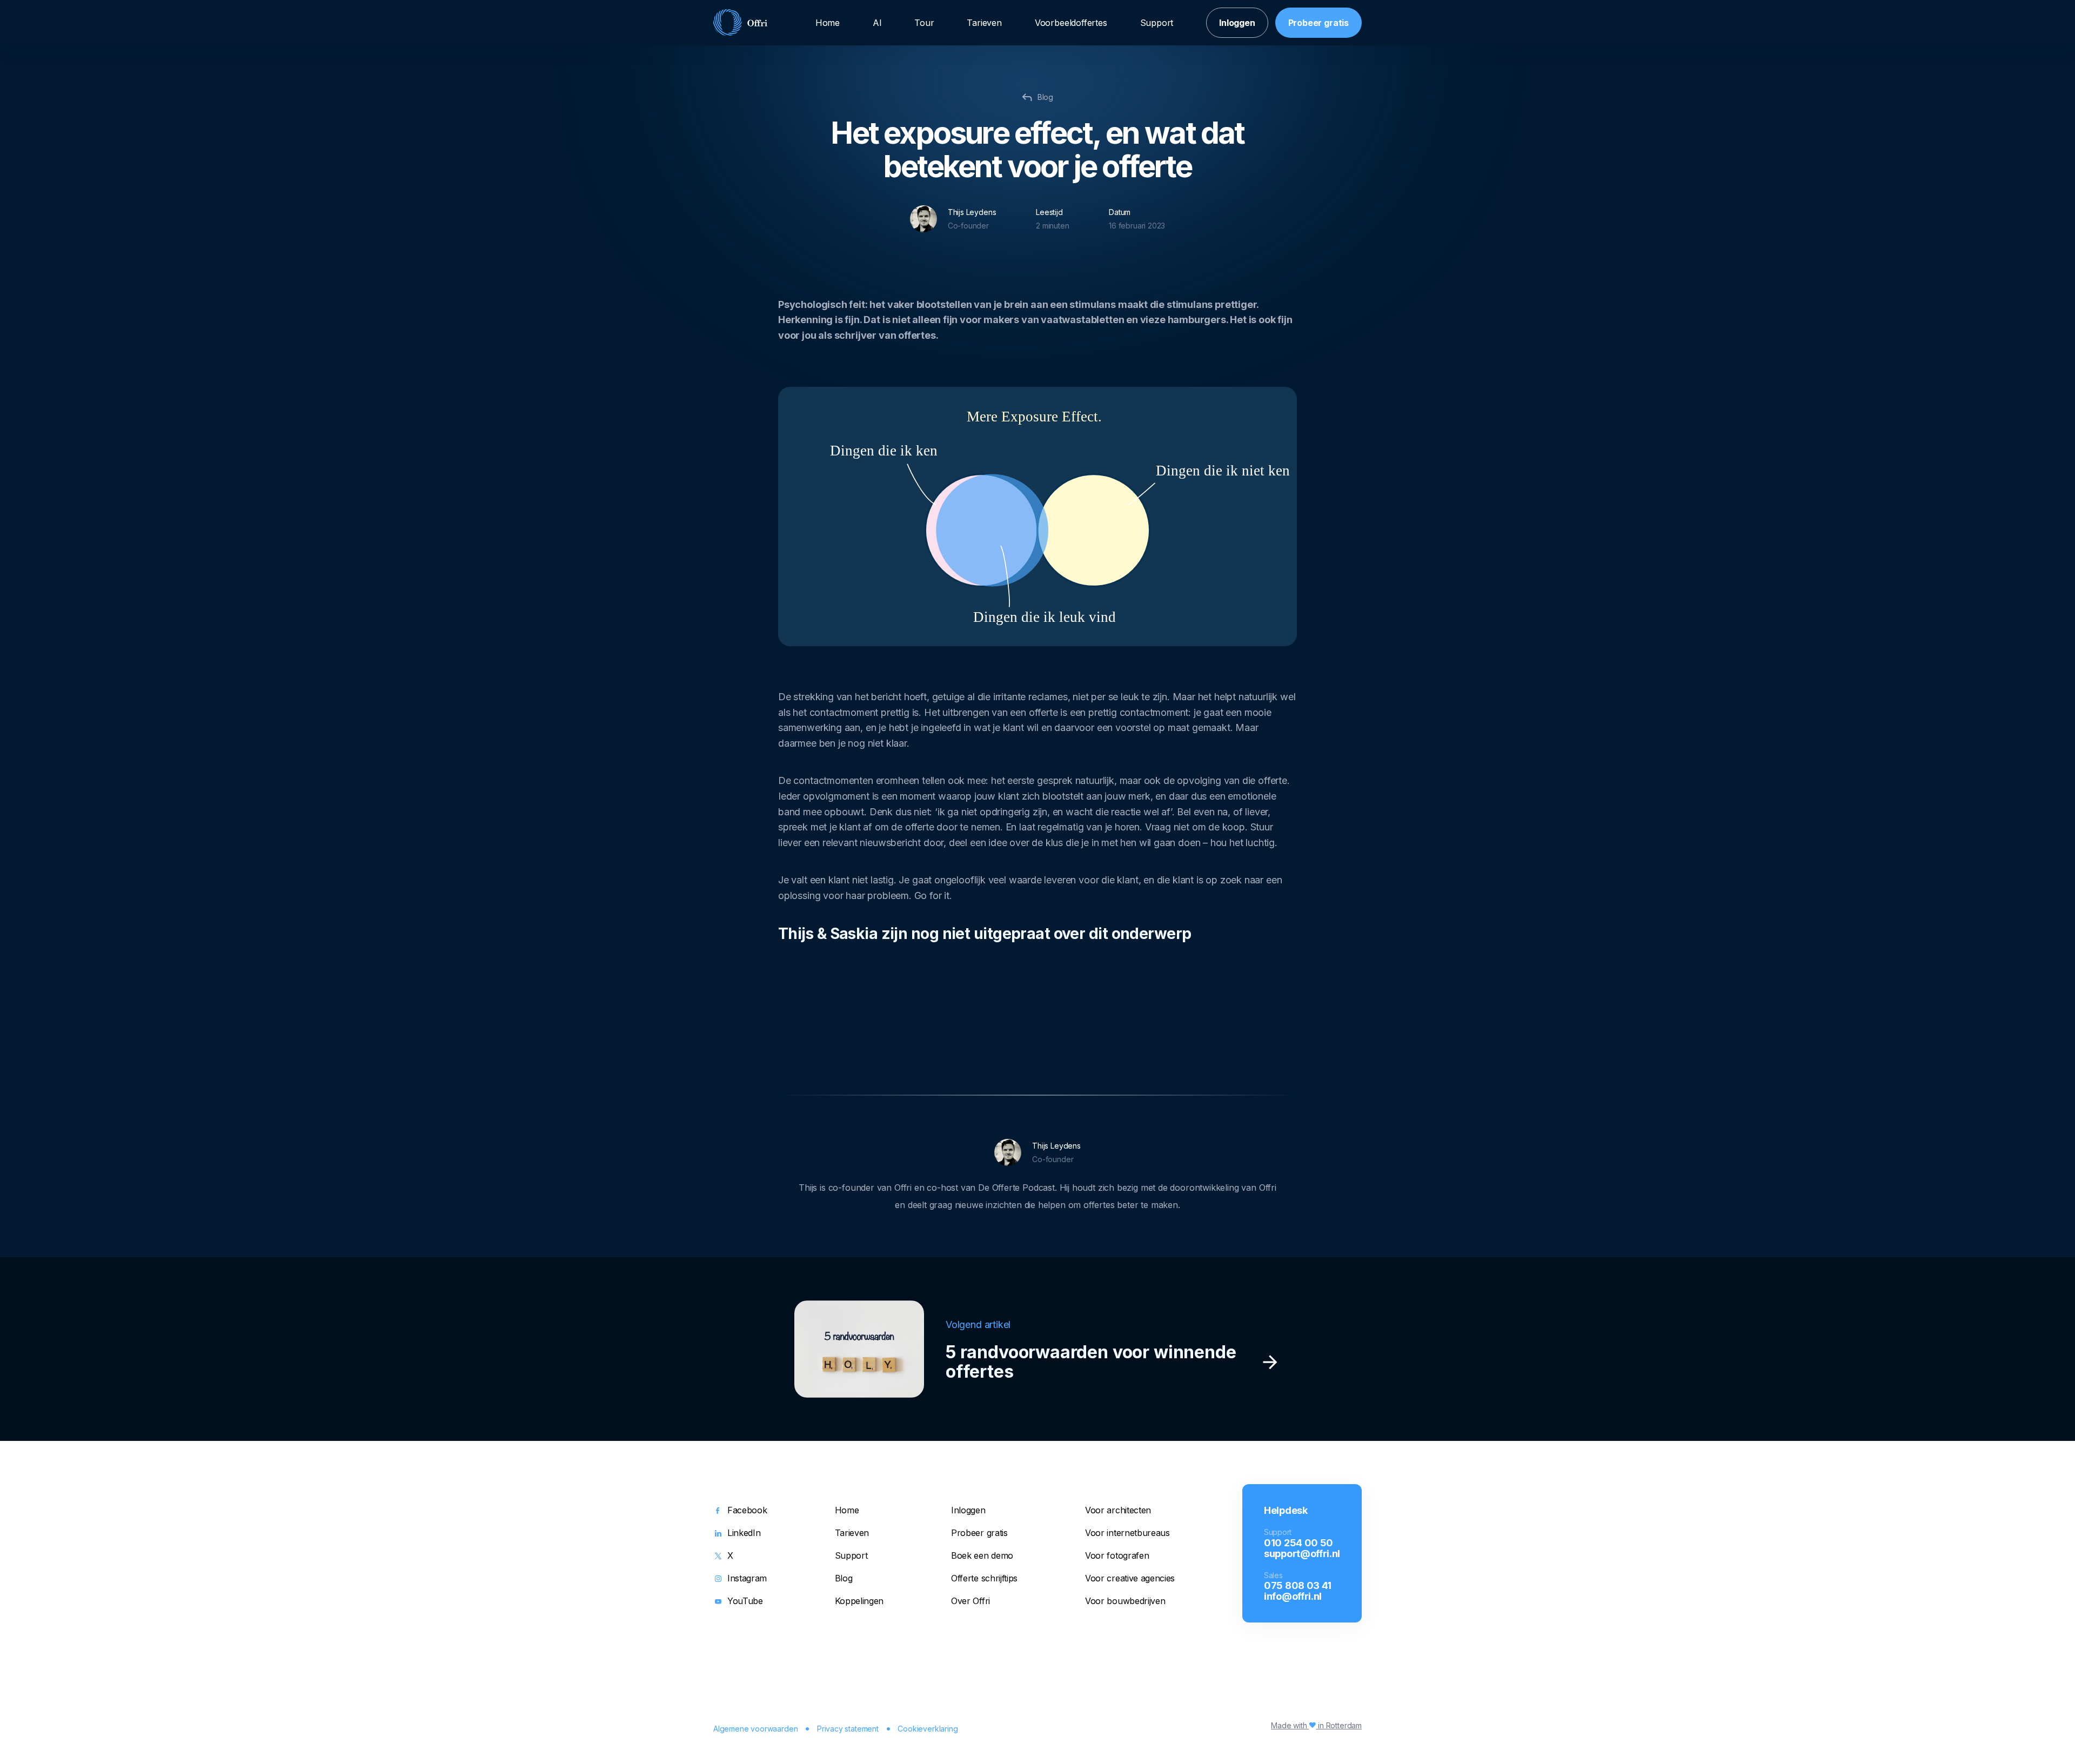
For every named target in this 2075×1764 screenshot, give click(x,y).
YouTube (745, 1601)
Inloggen (1237, 23)
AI (877, 23)
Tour (924, 23)
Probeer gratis (1318, 23)
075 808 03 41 (1298, 1585)
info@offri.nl (1293, 1596)
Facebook (747, 1511)
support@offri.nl (1302, 1553)
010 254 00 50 (1298, 1542)
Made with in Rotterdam (1316, 1725)
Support (1157, 23)
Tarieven (984, 23)
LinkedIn (744, 1533)
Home (828, 23)
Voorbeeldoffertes (1071, 23)
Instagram (747, 1579)
